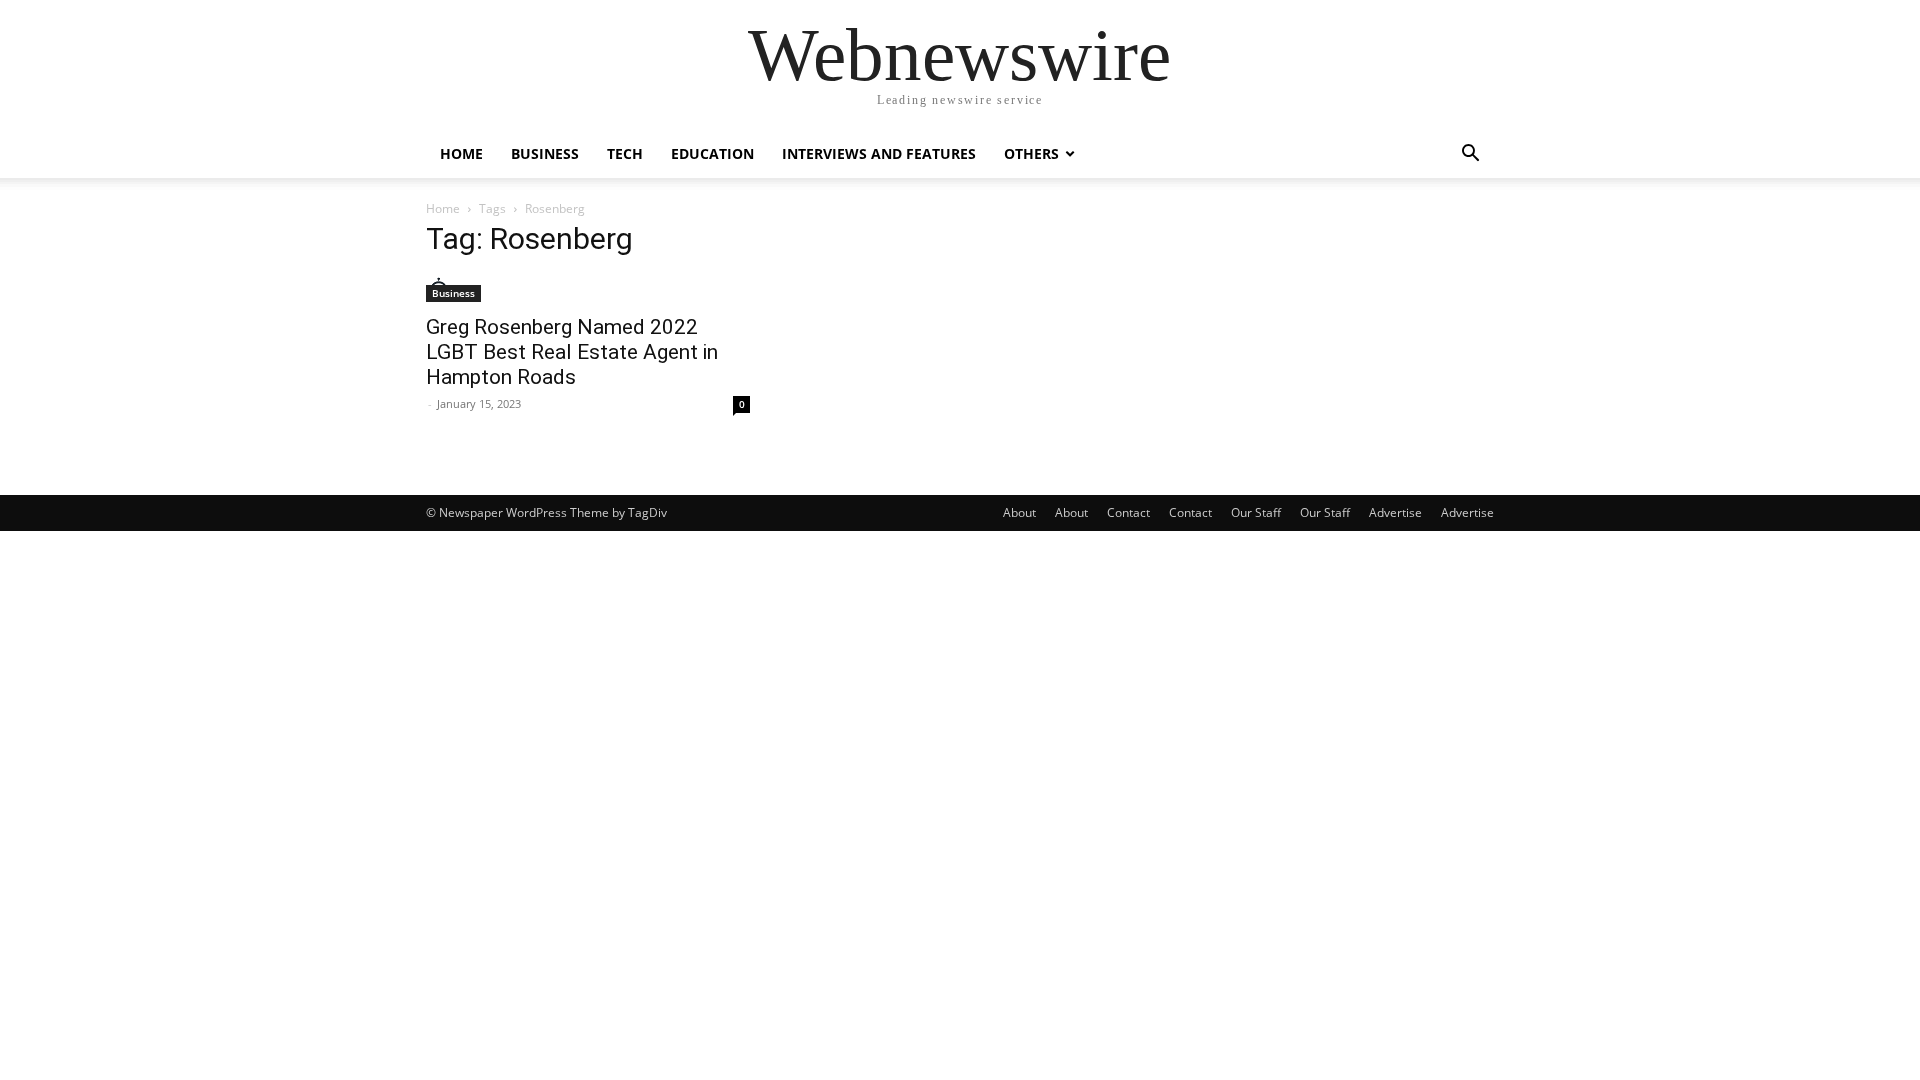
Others (1031, 153)
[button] (1470, 155)
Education (712, 153)
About (1019, 512)
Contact (1128, 512)
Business (545, 153)
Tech (625, 153)
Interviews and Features (879, 153)
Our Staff (1256, 512)
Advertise (1395, 512)
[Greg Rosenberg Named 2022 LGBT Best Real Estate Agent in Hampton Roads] (588, 289)
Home (461, 153)
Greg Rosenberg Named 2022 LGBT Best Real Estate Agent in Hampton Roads (572, 352)
